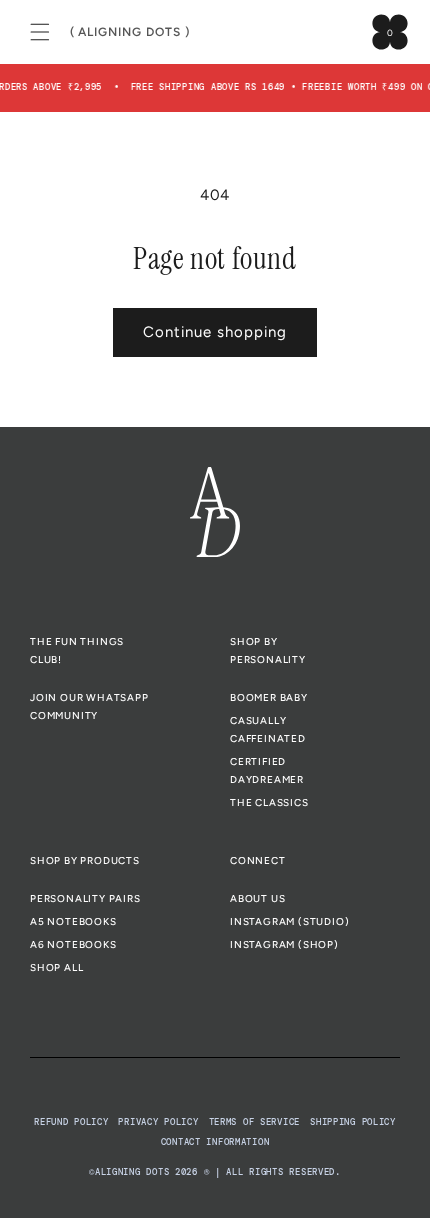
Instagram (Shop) (284, 944)
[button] (40, 32)
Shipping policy (353, 1122)
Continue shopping (215, 332)
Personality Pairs (85, 898)
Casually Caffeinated (268, 729)
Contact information (215, 1142)
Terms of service (255, 1122)
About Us (257, 898)
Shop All (56, 967)
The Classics (269, 802)
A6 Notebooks (73, 944)
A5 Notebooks (73, 921)
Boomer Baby (269, 697)
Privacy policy (158, 1122)
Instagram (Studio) (289, 921)
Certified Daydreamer (267, 770)
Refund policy (71, 1122)
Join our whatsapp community (89, 706)
